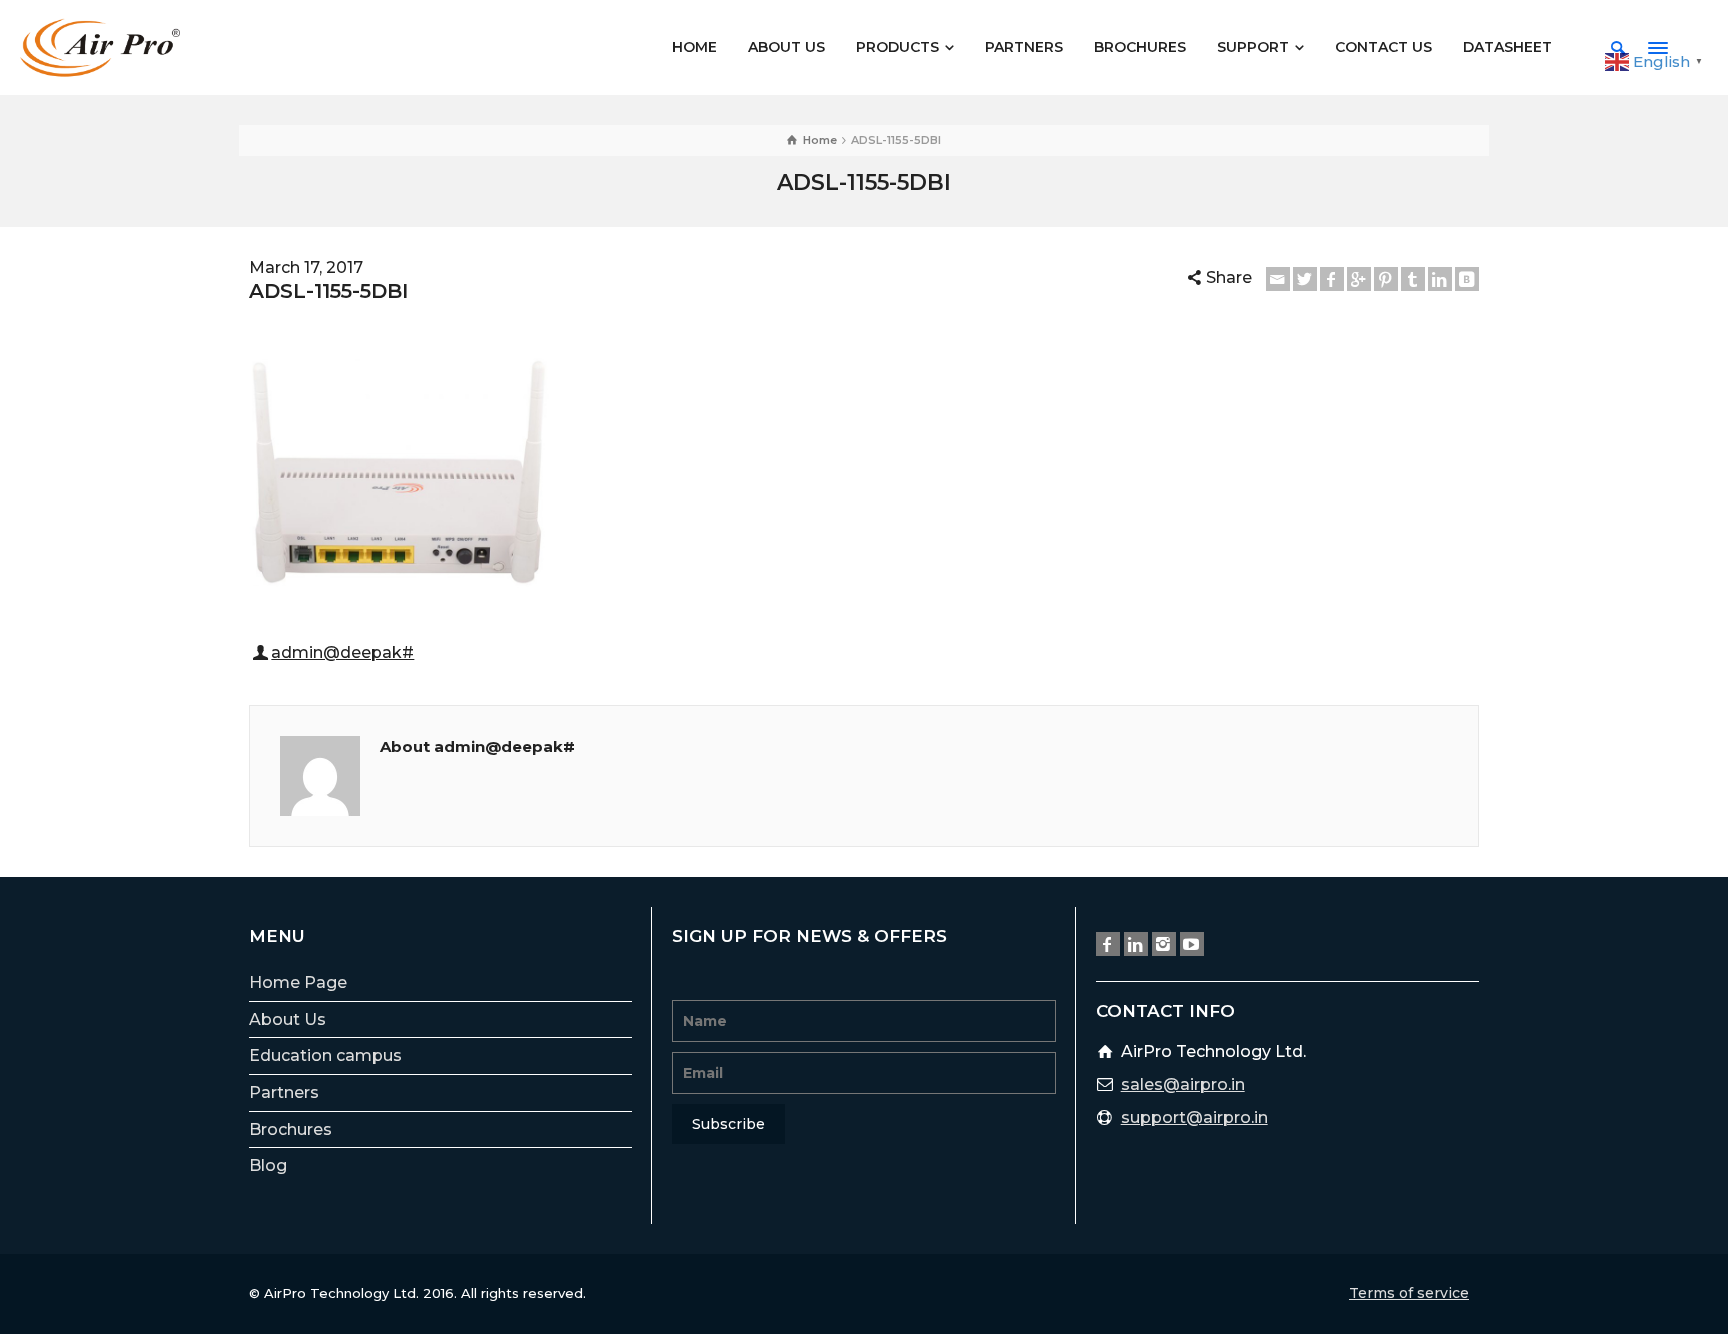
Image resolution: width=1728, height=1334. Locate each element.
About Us (287, 1019)
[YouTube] (1192, 944)
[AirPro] (100, 46)
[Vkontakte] (1467, 279)
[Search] (1618, 48)
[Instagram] (1164, 944)
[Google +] (1359, 279)
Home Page (298, 982)
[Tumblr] (1413, 279)
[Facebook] (1332, 279)
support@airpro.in (1194, 1117)
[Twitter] (1305, 279)
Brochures (290, 1129)
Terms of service (1409, 1293)
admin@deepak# (342, 652)
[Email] (1278, 279)
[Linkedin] (1440, 279)
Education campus (325, 1055)
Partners (284, 1092)
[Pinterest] (1386, 279)
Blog (268, 1165)
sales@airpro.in (1183, 1084)
